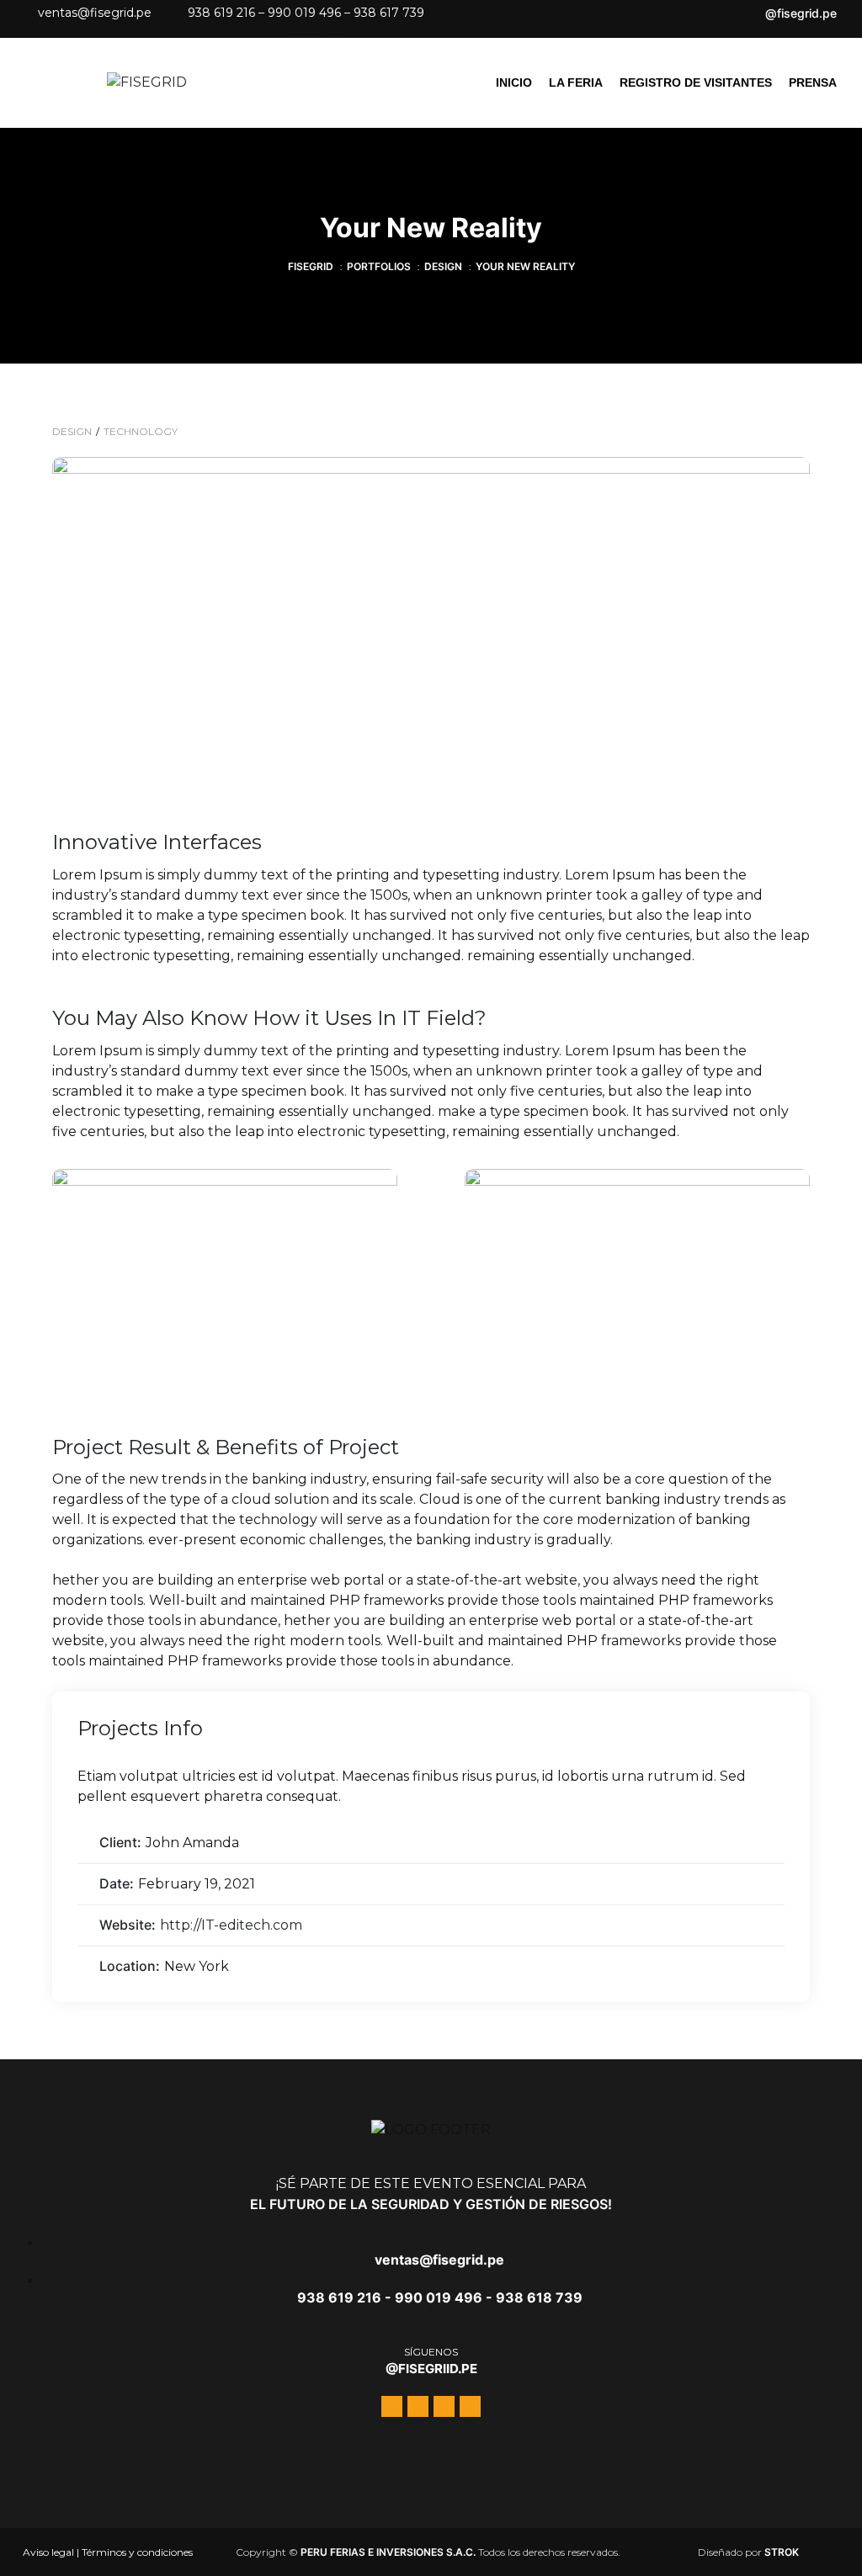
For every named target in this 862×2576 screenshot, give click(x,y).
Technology (141, 431)
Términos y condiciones (137, 2552)
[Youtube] (324, 32)
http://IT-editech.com (231, 1925)
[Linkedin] (344, 32)
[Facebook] (284, 32)
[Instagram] (304, 32)
